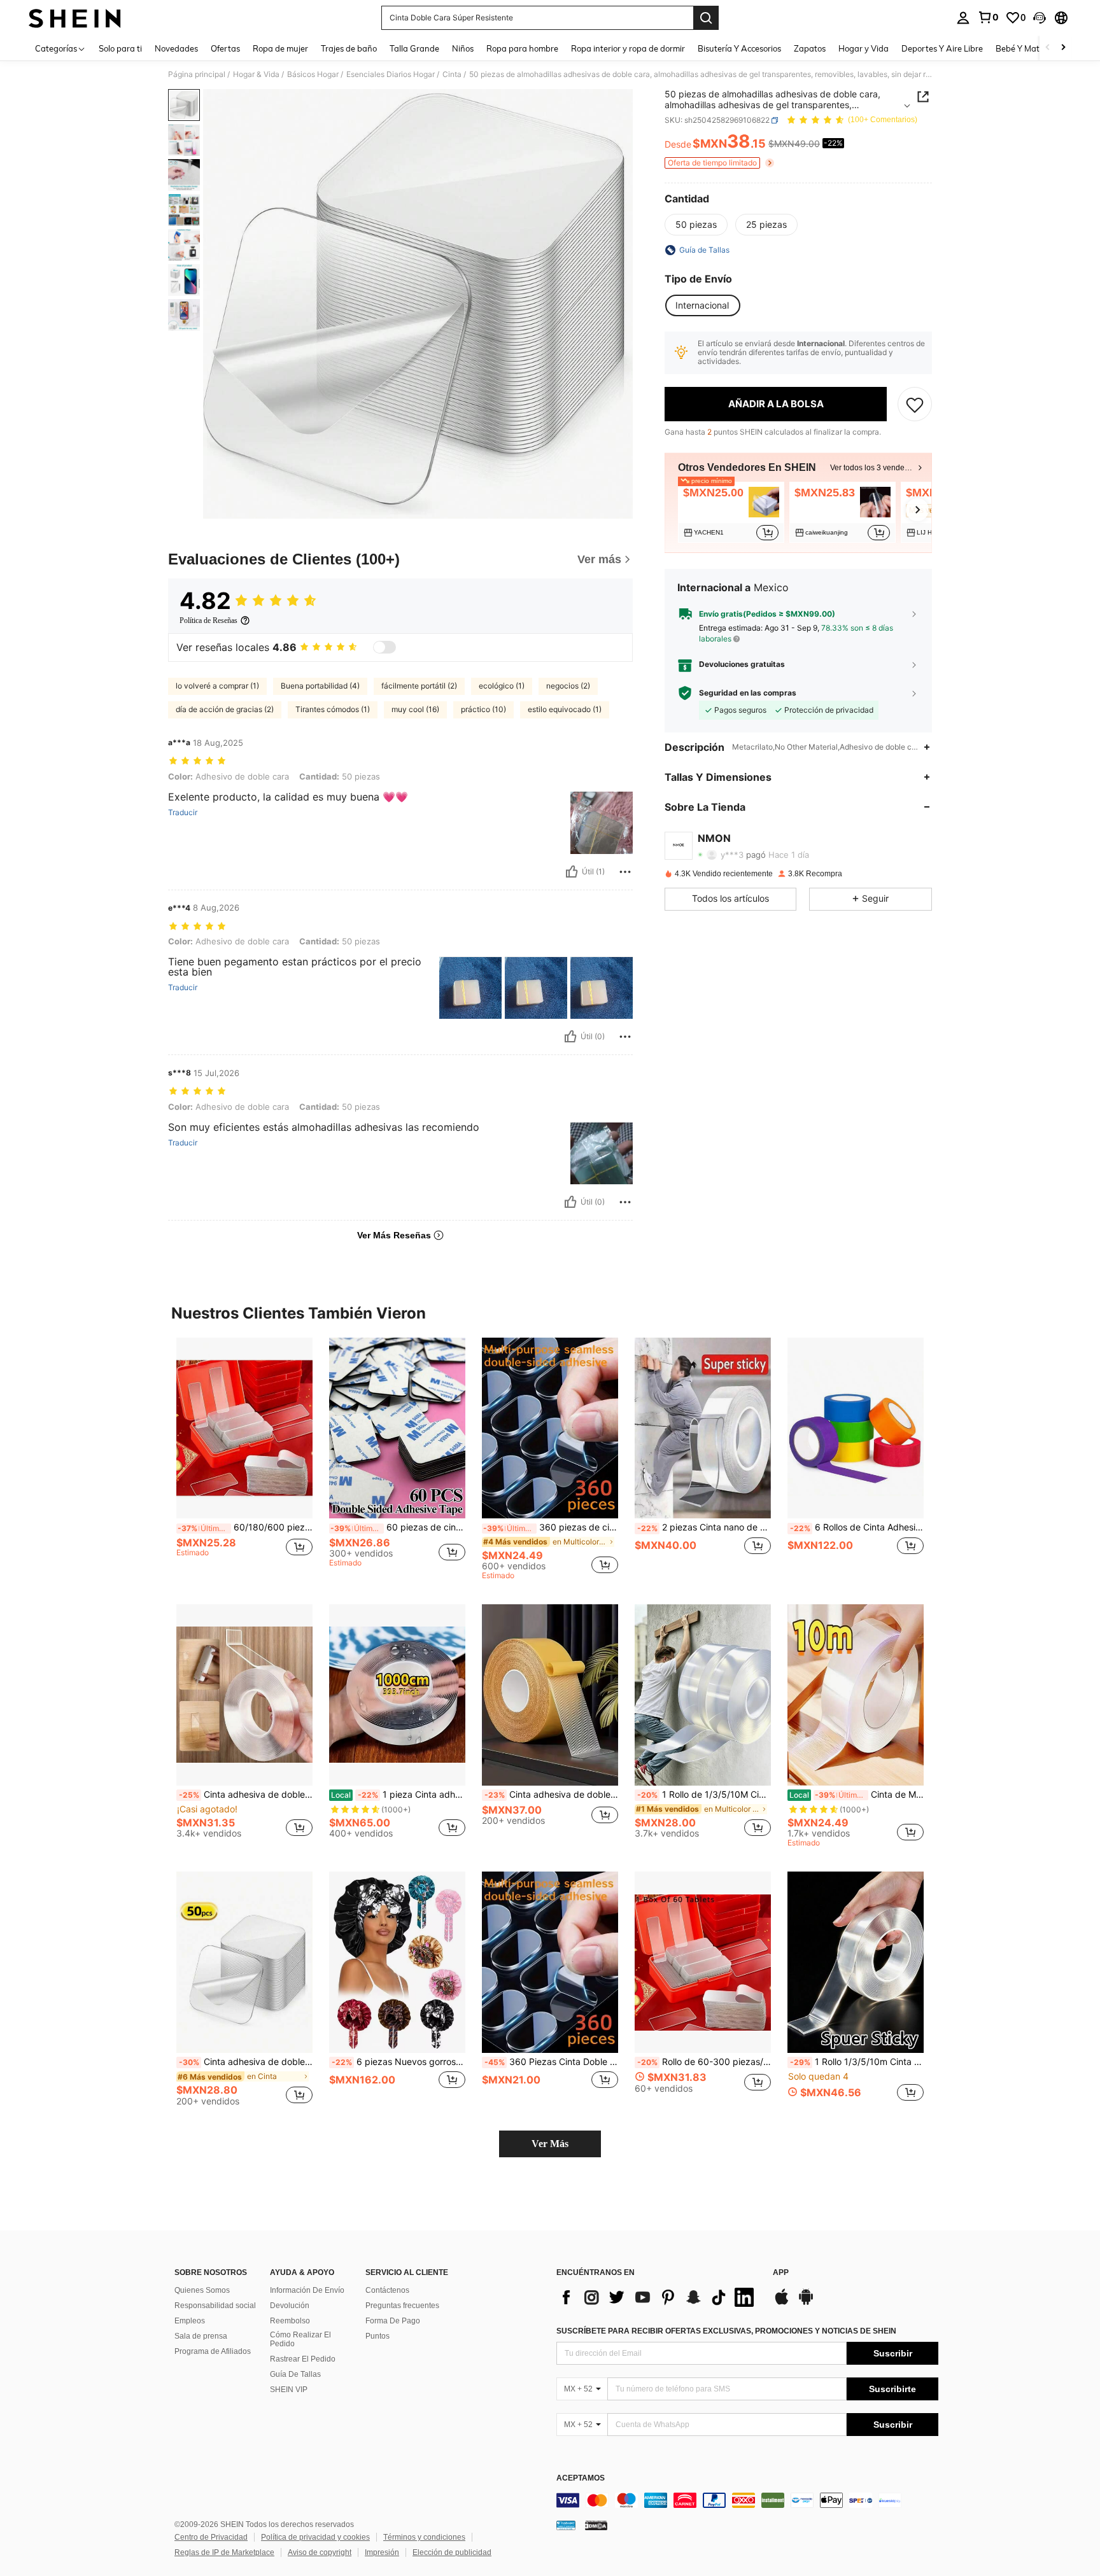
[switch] (384, 647)
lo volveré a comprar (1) (217, 686)
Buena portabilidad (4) (320, 686)
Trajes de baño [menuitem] (349, 48)
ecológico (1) (502, 686)
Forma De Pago (393, 2321)
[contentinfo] (747, 2500)
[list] (658, 2297)
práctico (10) (483, 709)
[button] (1040, 18)
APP (781, 2273)
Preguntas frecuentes (402, 2306)
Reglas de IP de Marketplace (224, 2552)
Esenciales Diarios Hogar (391, 74)
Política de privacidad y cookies (315, 2537)
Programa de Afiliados (213, 2351)
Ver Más (550, 2144)
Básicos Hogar (313, 74)
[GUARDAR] (915, 404)
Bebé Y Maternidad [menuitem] (1033, 48)
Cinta (452, 74)
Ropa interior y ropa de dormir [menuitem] (628, 48)
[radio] (696, 225)
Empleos (190, 2321)
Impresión (382, 2552)
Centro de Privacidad (211, 2537)
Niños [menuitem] (463, 48)
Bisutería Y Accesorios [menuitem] (739, 48)
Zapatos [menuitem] (810, 48)
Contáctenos (387, 2290)
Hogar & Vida (256, 74)
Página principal (197, 74)
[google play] (806, 2303)
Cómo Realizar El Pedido (300, 2339)
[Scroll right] (1063, 48)
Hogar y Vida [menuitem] (864, 48)
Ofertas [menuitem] (225, 48)
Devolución (290, 2306)
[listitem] (731, 512)
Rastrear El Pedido (303, 2359)
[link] (988, 17)
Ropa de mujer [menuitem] (280, 48)
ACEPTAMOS (581, 2478)
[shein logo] (75, 18)
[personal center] (963, 18)
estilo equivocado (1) (565, 709)
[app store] (782, 2303)
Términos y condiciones (424, 2537)
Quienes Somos (202, 2290)
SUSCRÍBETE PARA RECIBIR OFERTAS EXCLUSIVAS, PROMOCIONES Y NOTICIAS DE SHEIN (726, 2331)
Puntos (377, 2336)
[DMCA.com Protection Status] (596, 2525)
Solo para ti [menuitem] (120, 48)
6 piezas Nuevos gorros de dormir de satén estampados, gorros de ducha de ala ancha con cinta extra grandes (398, 2062)
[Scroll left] (1048, 48)
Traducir (183, 813)
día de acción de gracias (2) (225, 709)
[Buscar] (706, 18)
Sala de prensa (201, 2336)
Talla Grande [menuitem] (414, 48)
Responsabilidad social (215, 2306)
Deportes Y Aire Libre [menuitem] (942, 48)
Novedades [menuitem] (176, 48)
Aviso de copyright (320, 2552)
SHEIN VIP (289, 2390)
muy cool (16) (415, 709)
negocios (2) (568, 686)
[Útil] (572, 872)
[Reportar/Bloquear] (625, 872)
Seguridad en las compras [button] (748, 693)
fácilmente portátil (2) (419, 686)
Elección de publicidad (452, 2552)
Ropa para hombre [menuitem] (522, 48)
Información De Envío (307, 2290)
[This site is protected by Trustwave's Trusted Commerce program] (566, 2525)
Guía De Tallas (295, 2374)
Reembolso (290, 2321)
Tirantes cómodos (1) (333, 709)
